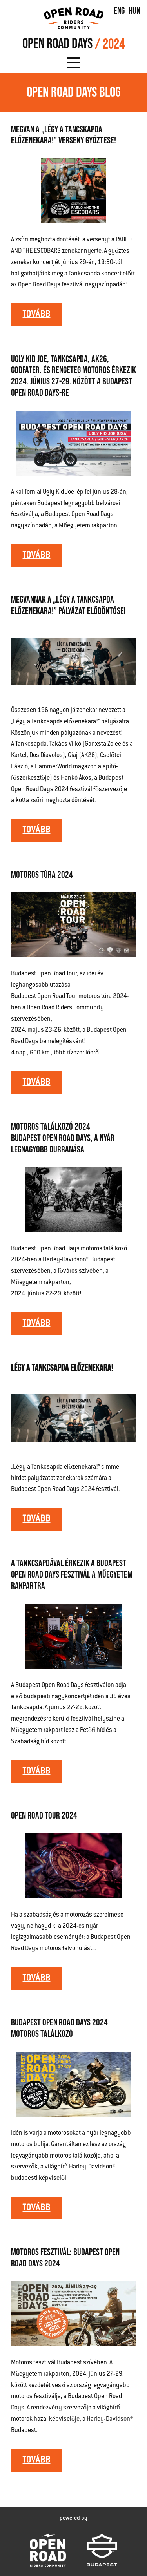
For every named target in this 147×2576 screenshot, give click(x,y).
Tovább (37, 1978)
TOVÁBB (37, 315)
